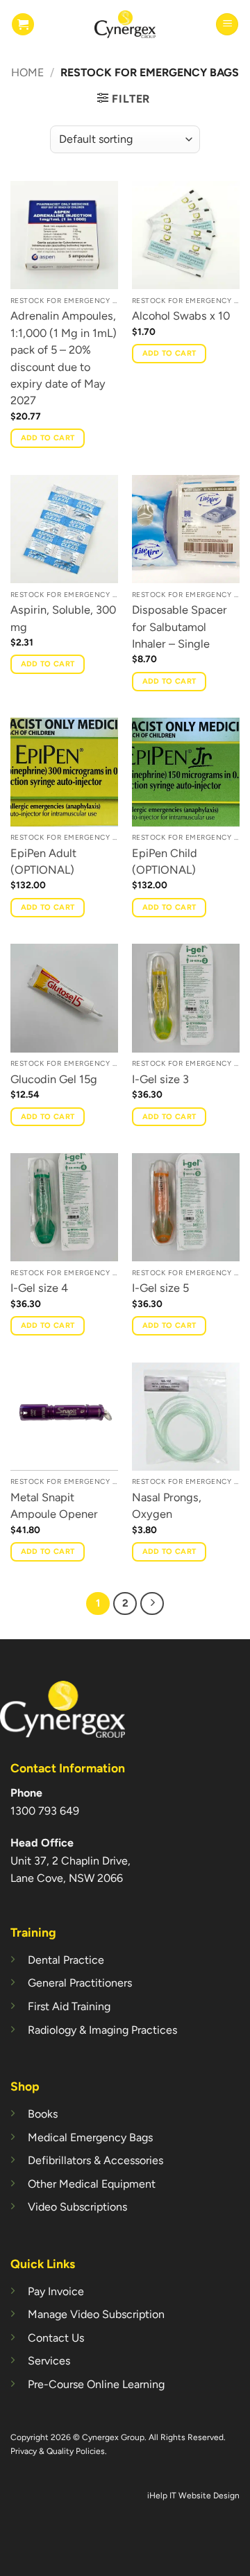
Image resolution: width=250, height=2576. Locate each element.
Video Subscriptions (77, 2207)
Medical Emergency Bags (90, 2137)
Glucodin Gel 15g (54, 1079)
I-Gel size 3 (160, 1079)
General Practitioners (80, 1983)
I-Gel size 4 (39, 1288)
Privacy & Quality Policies (58, 2451)
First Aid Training (69, 2006)
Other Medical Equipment (92, 2184)
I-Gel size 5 (160, 1288)
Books (43, 2114)
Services (49, 2361)
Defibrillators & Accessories (95, 2160)
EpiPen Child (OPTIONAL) (165, 861)
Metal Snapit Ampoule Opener (54, 1505)
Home (27, 72)
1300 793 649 (45, 1811)
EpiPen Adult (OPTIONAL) (43, 861)
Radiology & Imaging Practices (102, 2030)
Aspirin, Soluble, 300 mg (63, 618)
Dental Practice (66, 1960)
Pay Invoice (56, 2291)
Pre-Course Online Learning (96, 2384)
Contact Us (56, 2338)
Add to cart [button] (48, 438)
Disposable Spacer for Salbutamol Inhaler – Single (180, 626)
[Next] (152, 1604)
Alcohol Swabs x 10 (181, 315)
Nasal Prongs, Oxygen (167, 1505)
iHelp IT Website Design (193, 2496)
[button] (23, 24)
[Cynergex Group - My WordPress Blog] (125, 24)
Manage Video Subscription (96, 2314)
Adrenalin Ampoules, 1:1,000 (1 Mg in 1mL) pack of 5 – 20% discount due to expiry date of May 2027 (64, 358)
